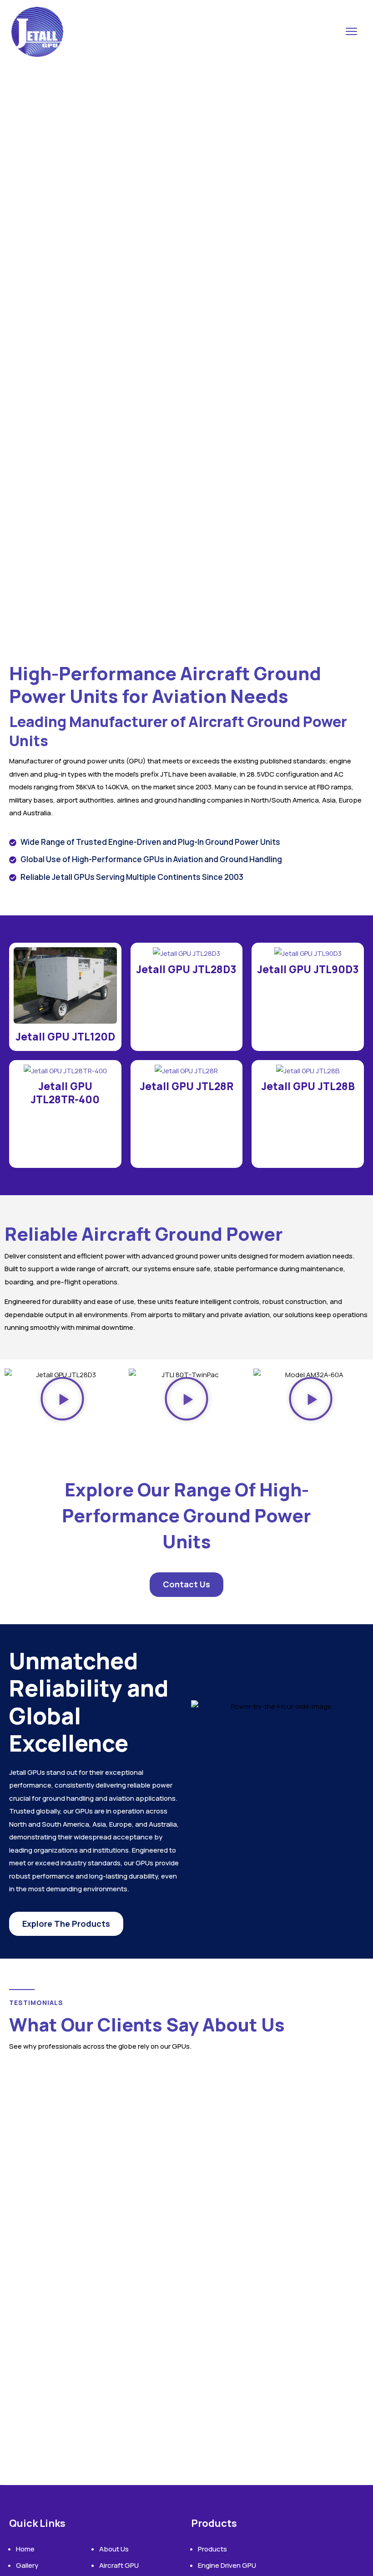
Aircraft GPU (119, 2565)
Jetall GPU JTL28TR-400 (65, 1093)
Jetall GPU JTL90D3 (308, 969)
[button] (62, 1401)
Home (25, 2549)
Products (212, 2549)
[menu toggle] (351, 32)
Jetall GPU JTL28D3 (186, 969)
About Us (114, 2549)
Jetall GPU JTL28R (186, 1086)
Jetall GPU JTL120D (65, 1037)
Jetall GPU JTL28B (308, 1086)
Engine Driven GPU (227, 2565)
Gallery (27, 2565)
